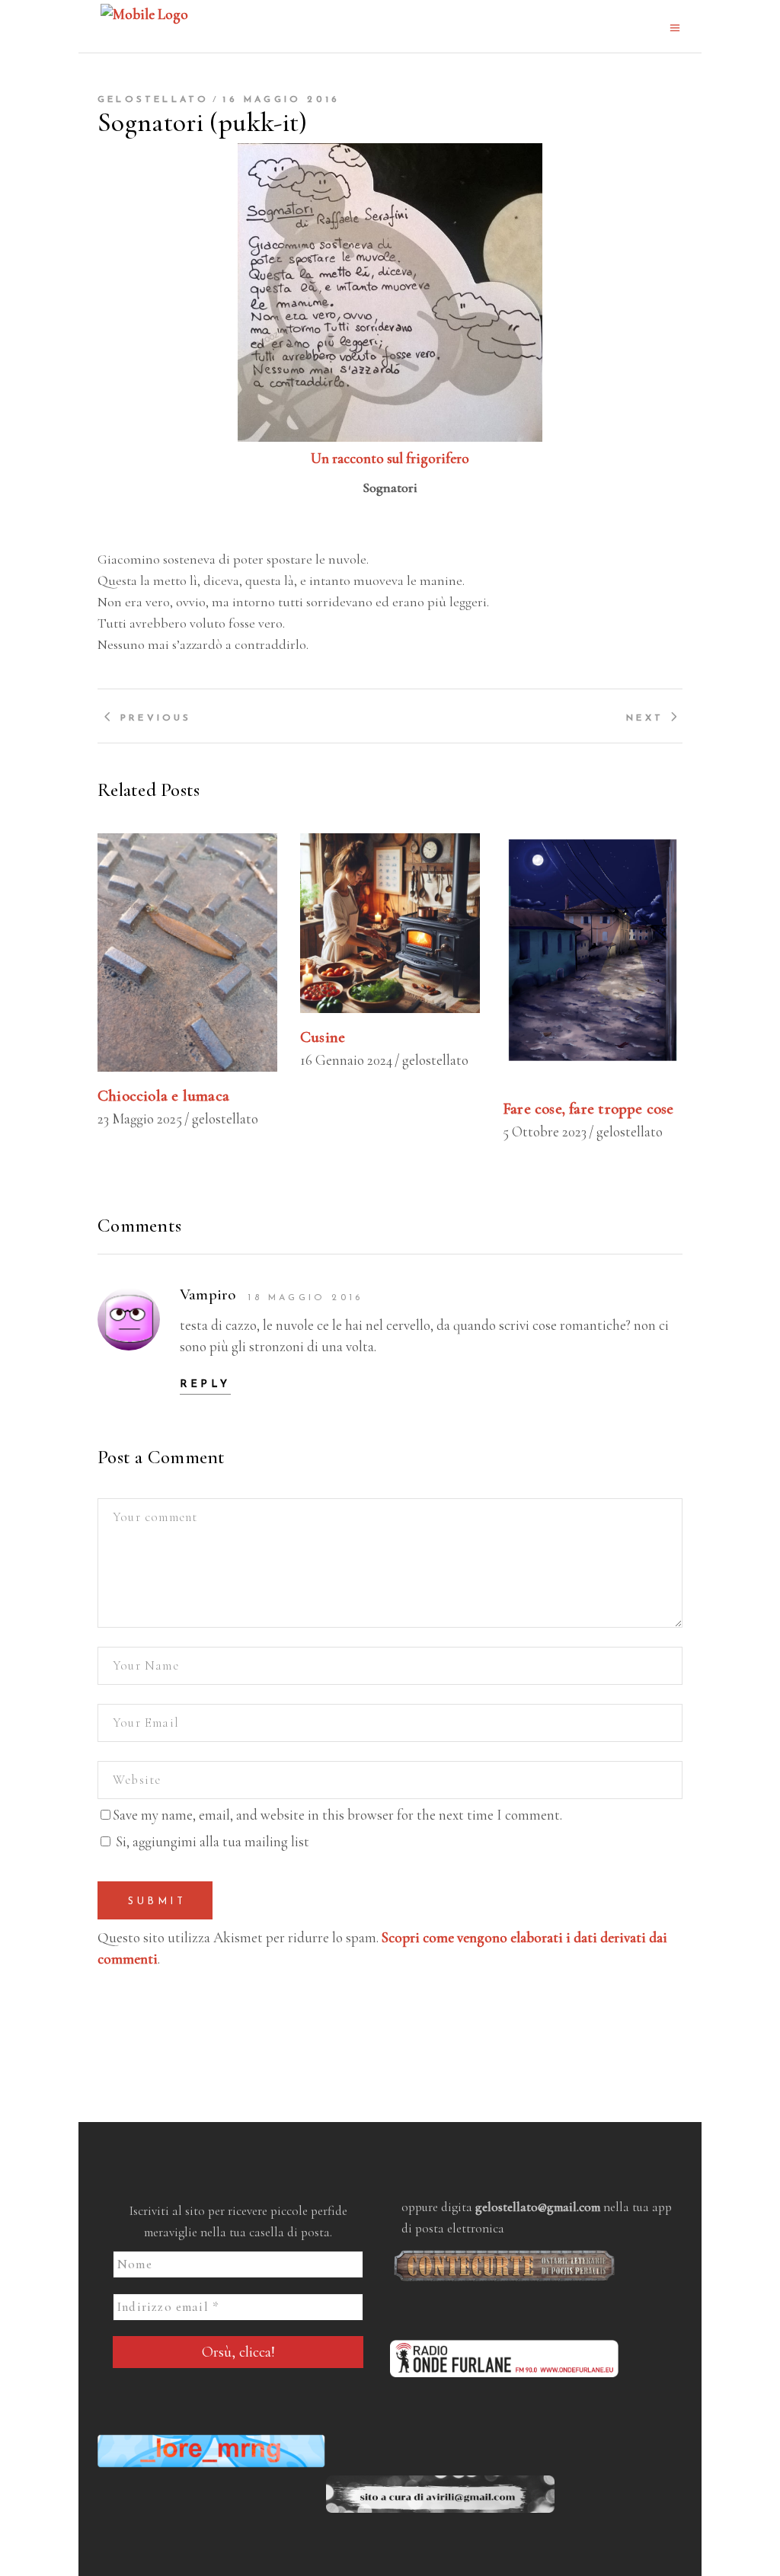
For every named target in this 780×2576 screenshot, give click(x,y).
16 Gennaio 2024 (346, 1060)
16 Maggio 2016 (281, 100)
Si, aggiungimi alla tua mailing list (211, 1841)
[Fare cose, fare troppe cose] (593, 959)
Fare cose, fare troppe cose (588, 1109)
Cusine (323, 1037)
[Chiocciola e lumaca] (187, 952)
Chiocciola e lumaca (163, 1096)
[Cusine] (390, 923)
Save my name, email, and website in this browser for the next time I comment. (337, 1815)
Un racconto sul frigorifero (390, 458)
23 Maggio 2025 (140, 1119)
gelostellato (153, 100)
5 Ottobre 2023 (545, 1131)
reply (205, 1384)
